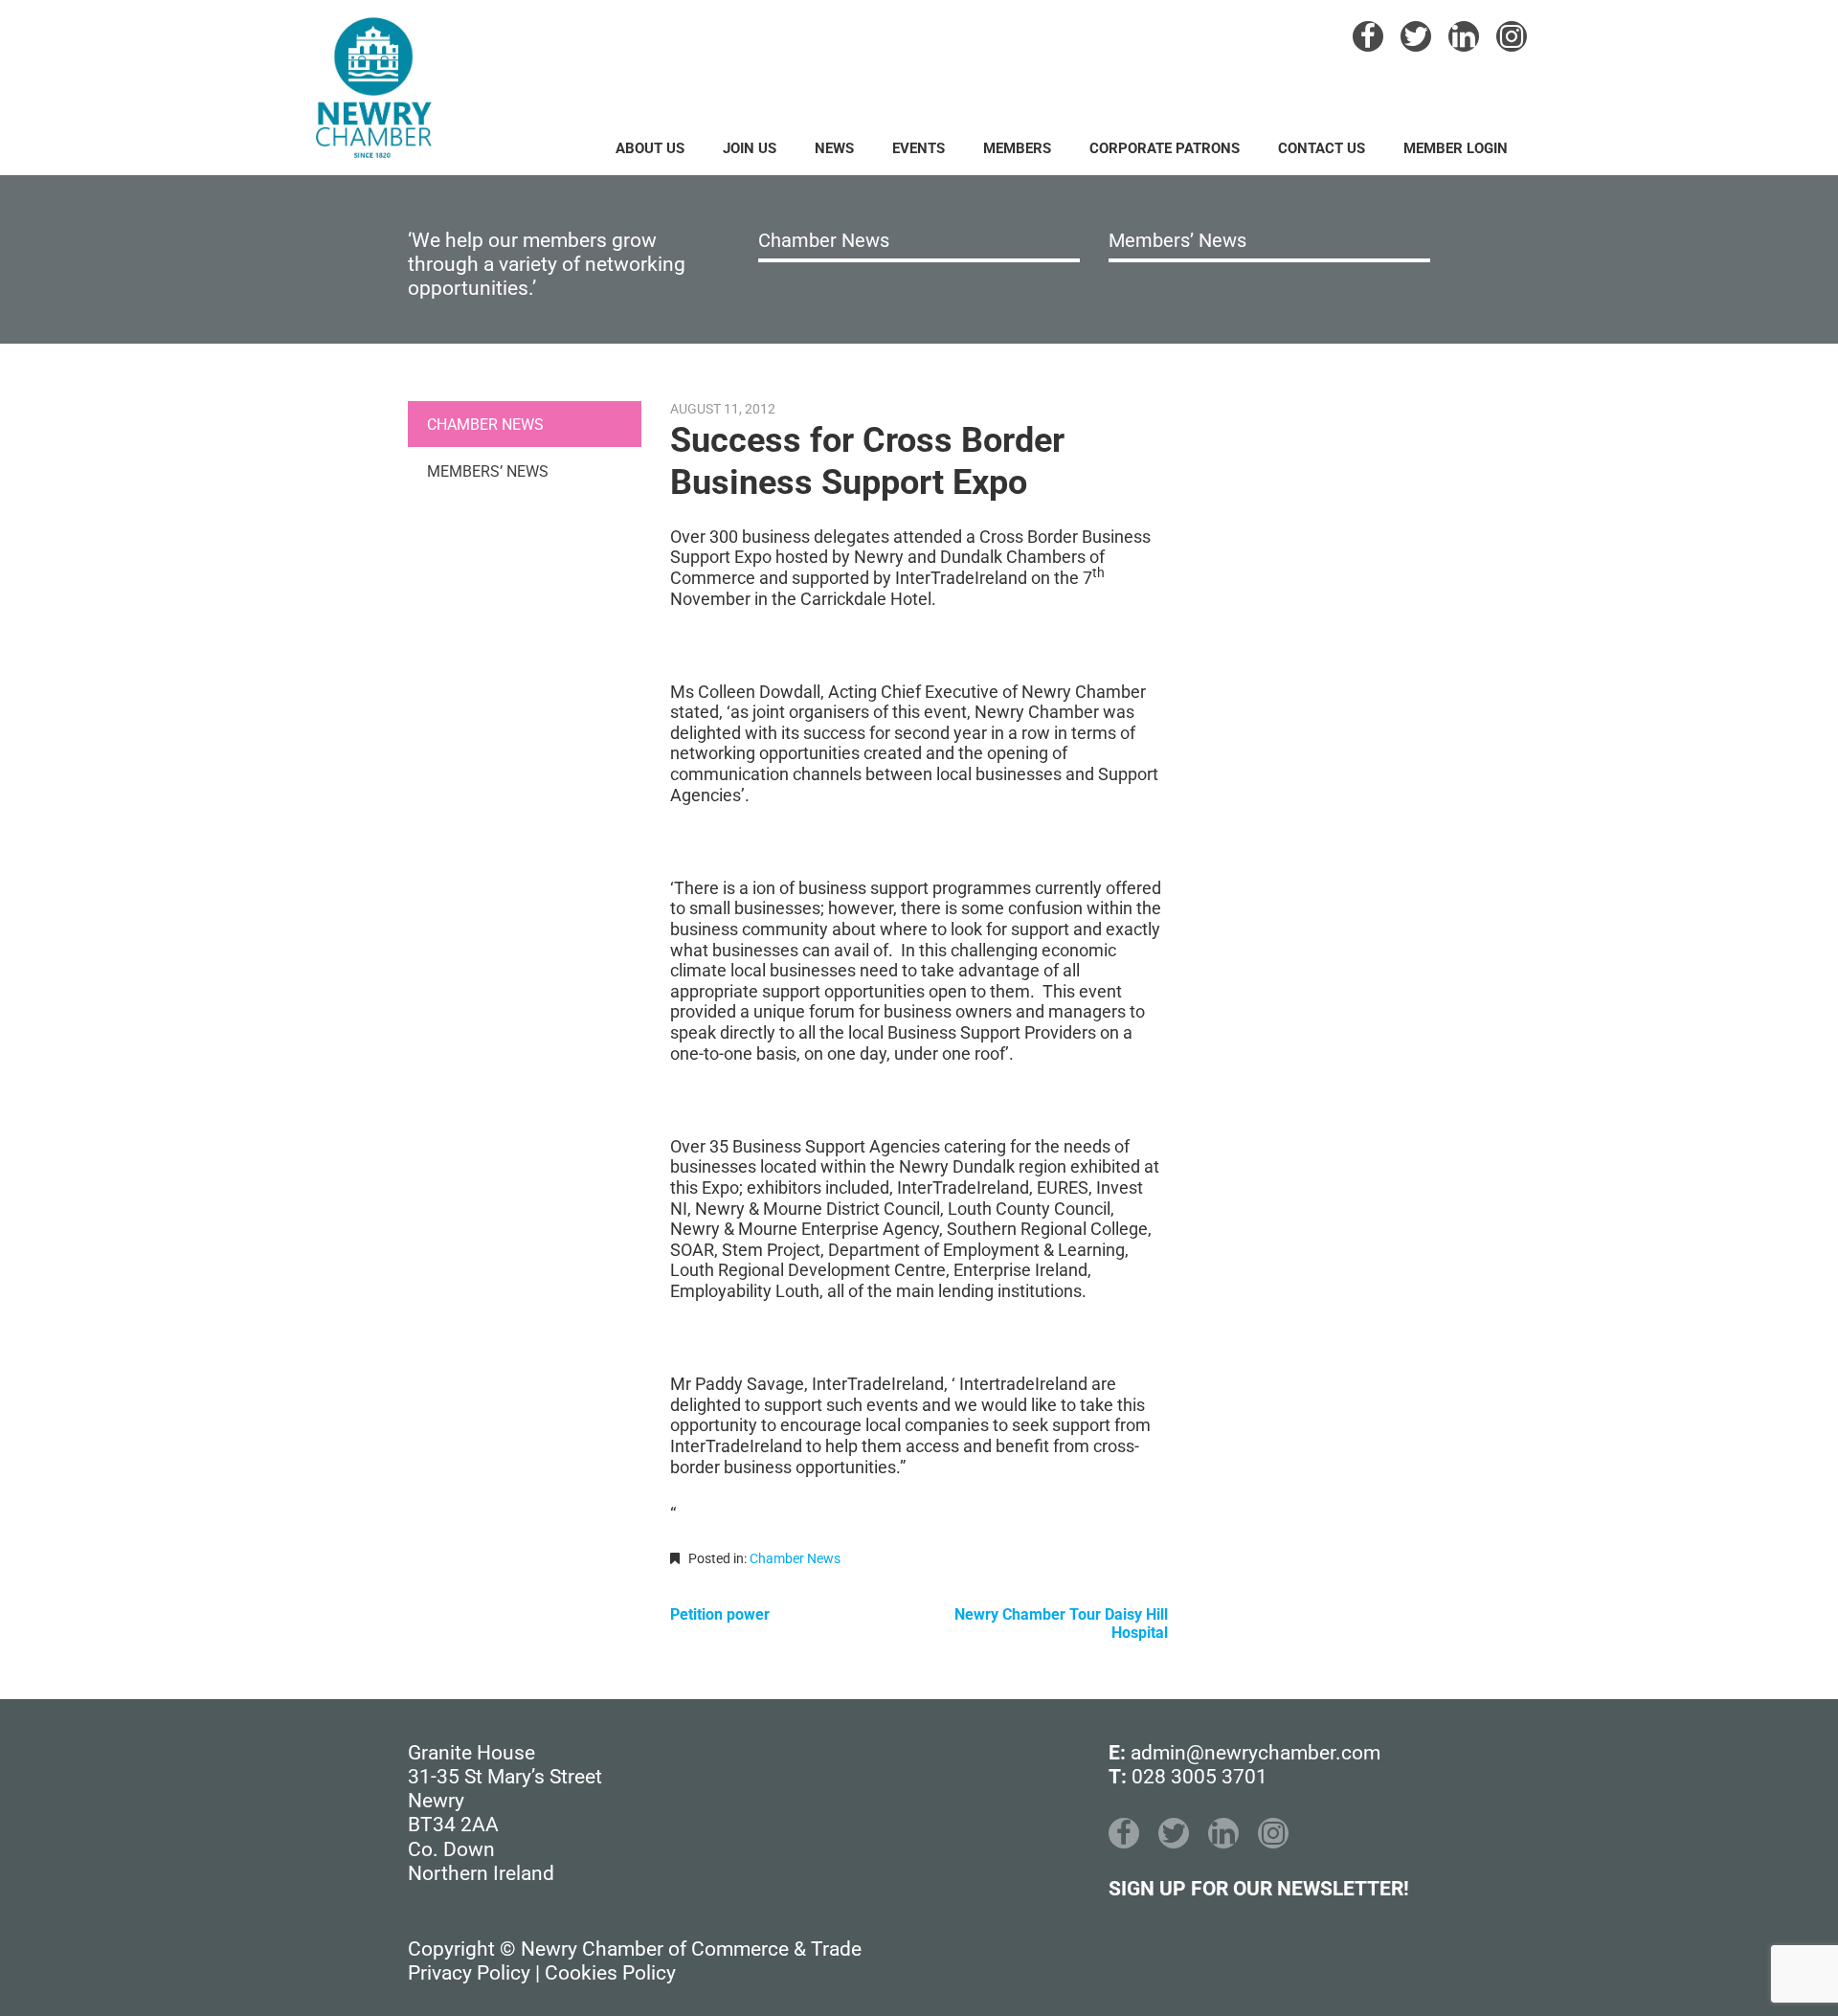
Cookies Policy (610, 1973)
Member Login (1456, 148)
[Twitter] (1416, 36)
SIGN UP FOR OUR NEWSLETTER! (1259, 1889)
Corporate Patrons (1165, 148)
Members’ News (1177, 240)
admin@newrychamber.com (1255, 1753)
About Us (650, 148)
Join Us (750, 148)
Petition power (720, 1614)
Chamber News (824, 240)
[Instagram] (1512, 36)
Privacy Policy (469, 1973)
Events (919, 148)
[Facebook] (1368, 36)
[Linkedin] (1464, 36)
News (834, 148)
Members (1017, 148)
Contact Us (1322, 148)
